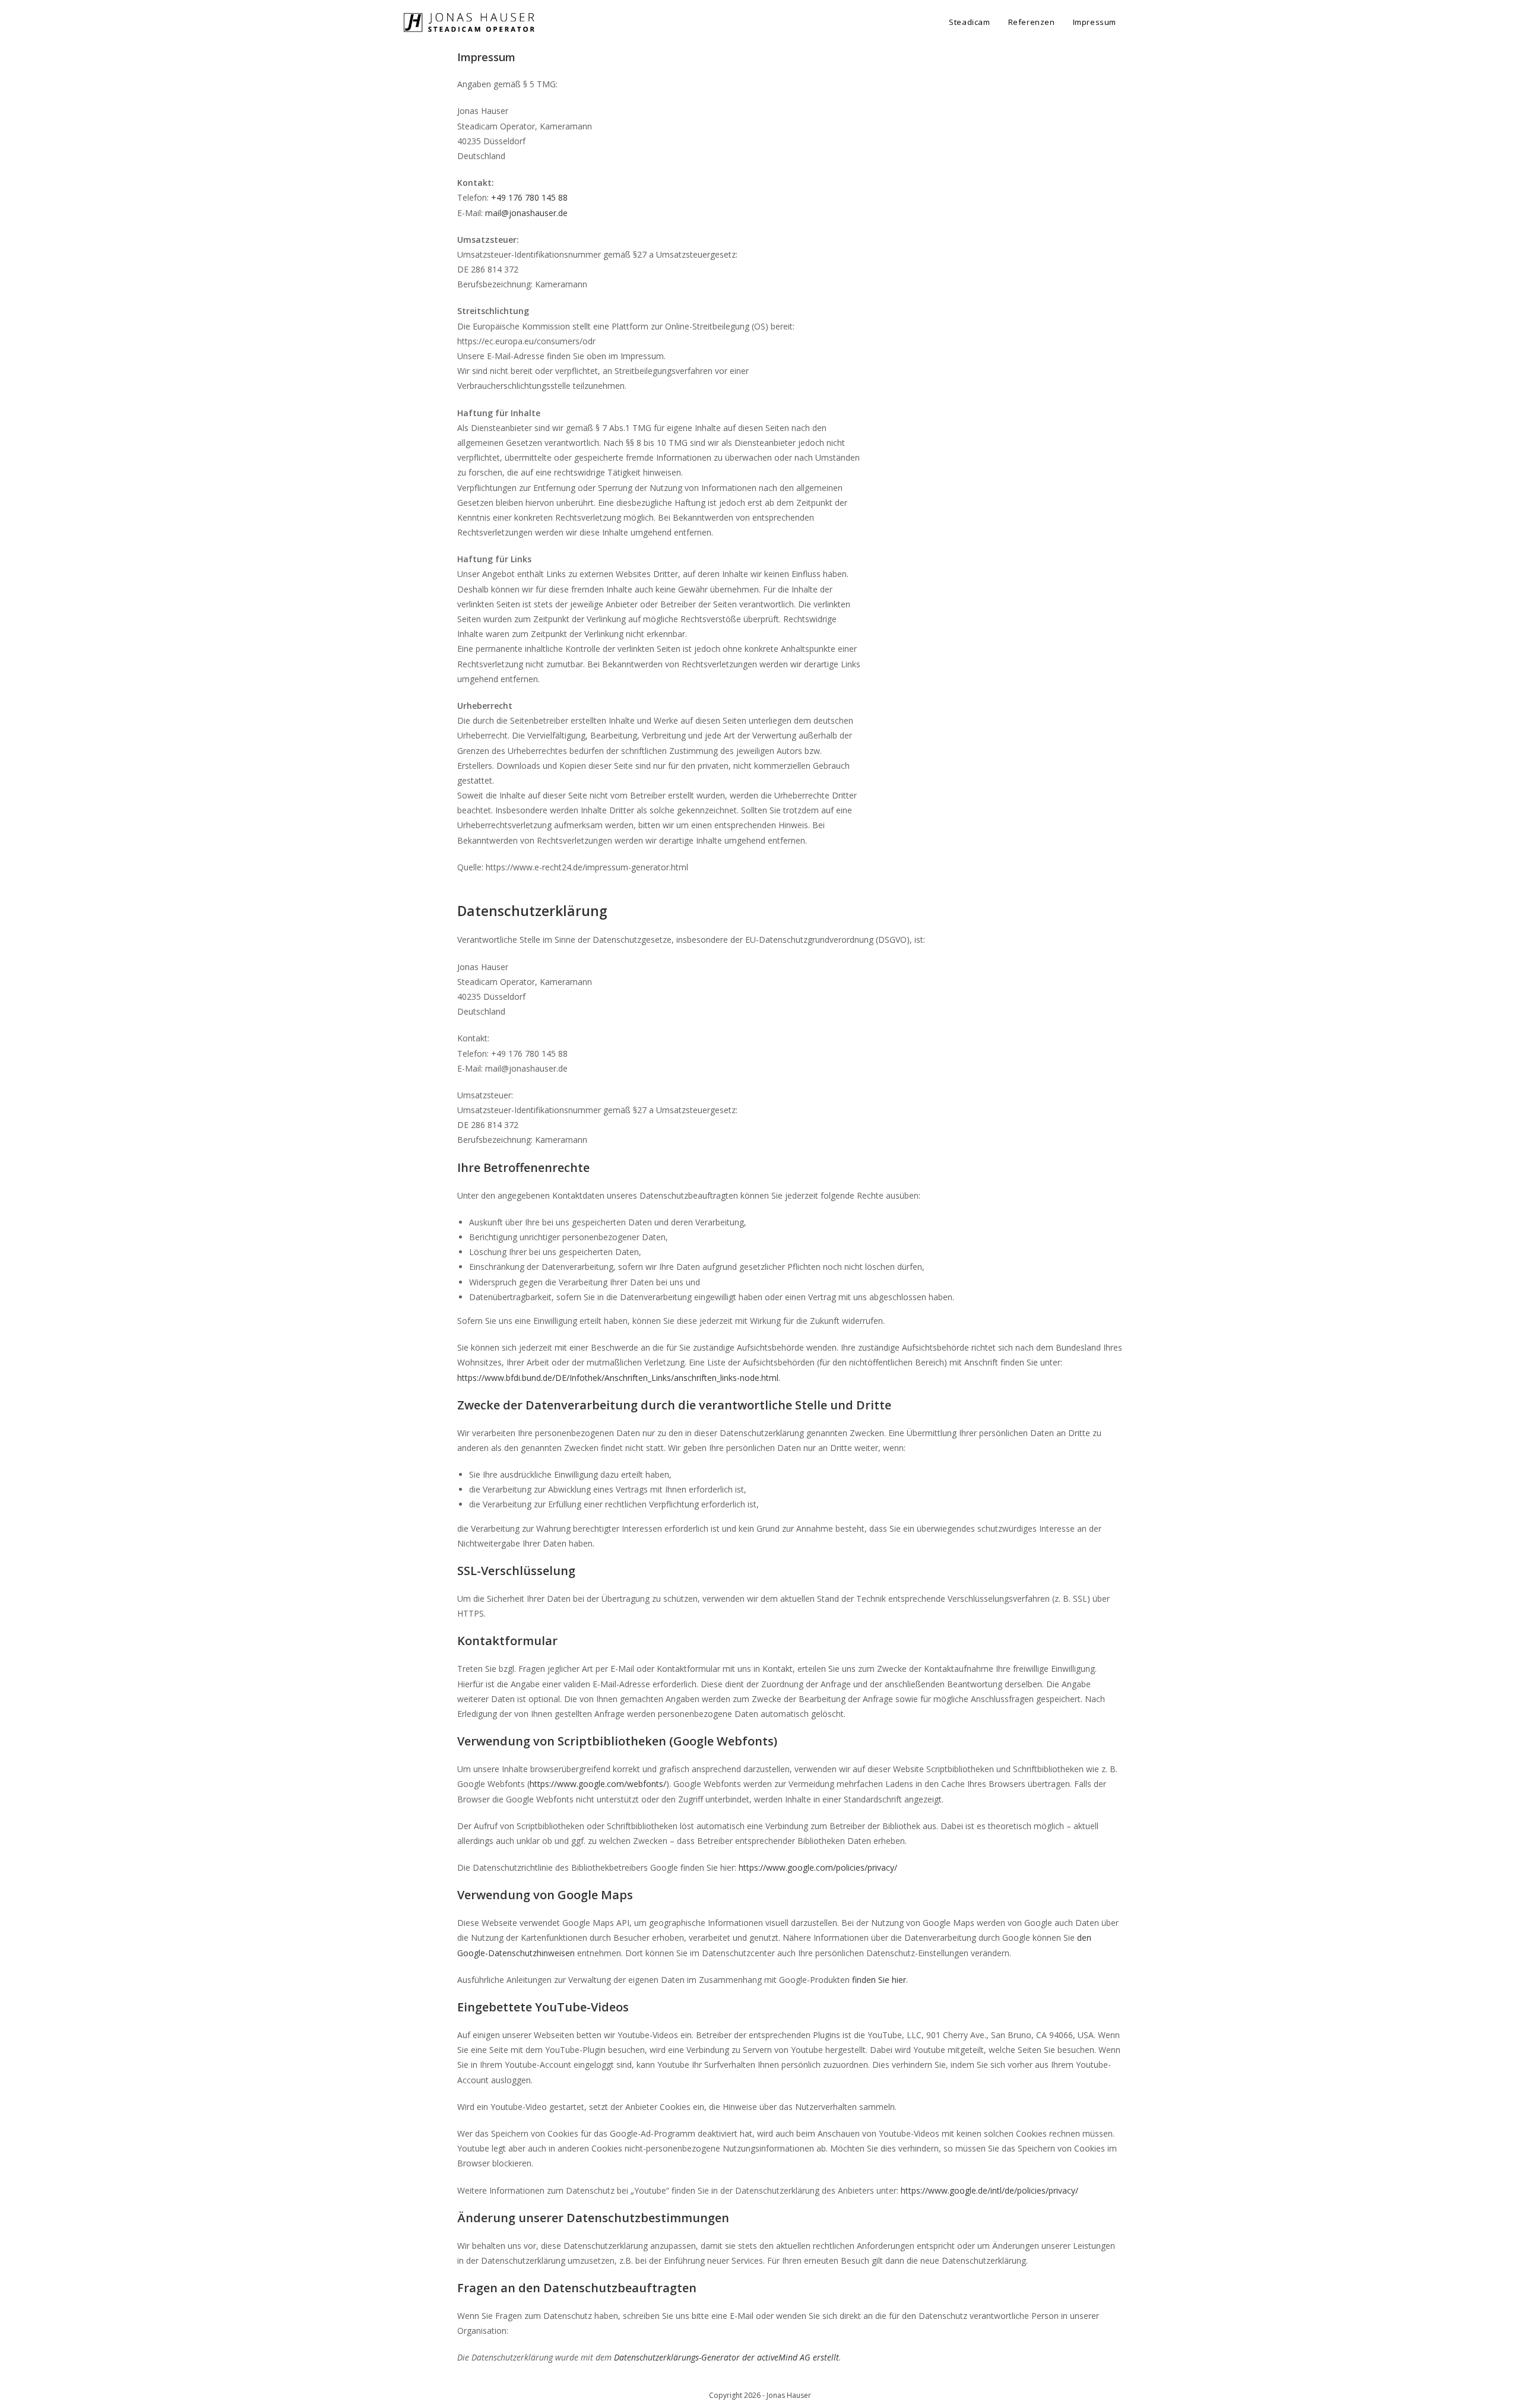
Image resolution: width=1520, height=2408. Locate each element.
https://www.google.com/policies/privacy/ (818, 1867)
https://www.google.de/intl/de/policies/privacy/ (989, 2190)
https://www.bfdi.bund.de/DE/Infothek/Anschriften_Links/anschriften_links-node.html (618, 1378)
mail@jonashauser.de (526, 213)
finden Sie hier (878, 1980)
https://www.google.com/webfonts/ (598, 1784)
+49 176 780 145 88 (529, 197)
